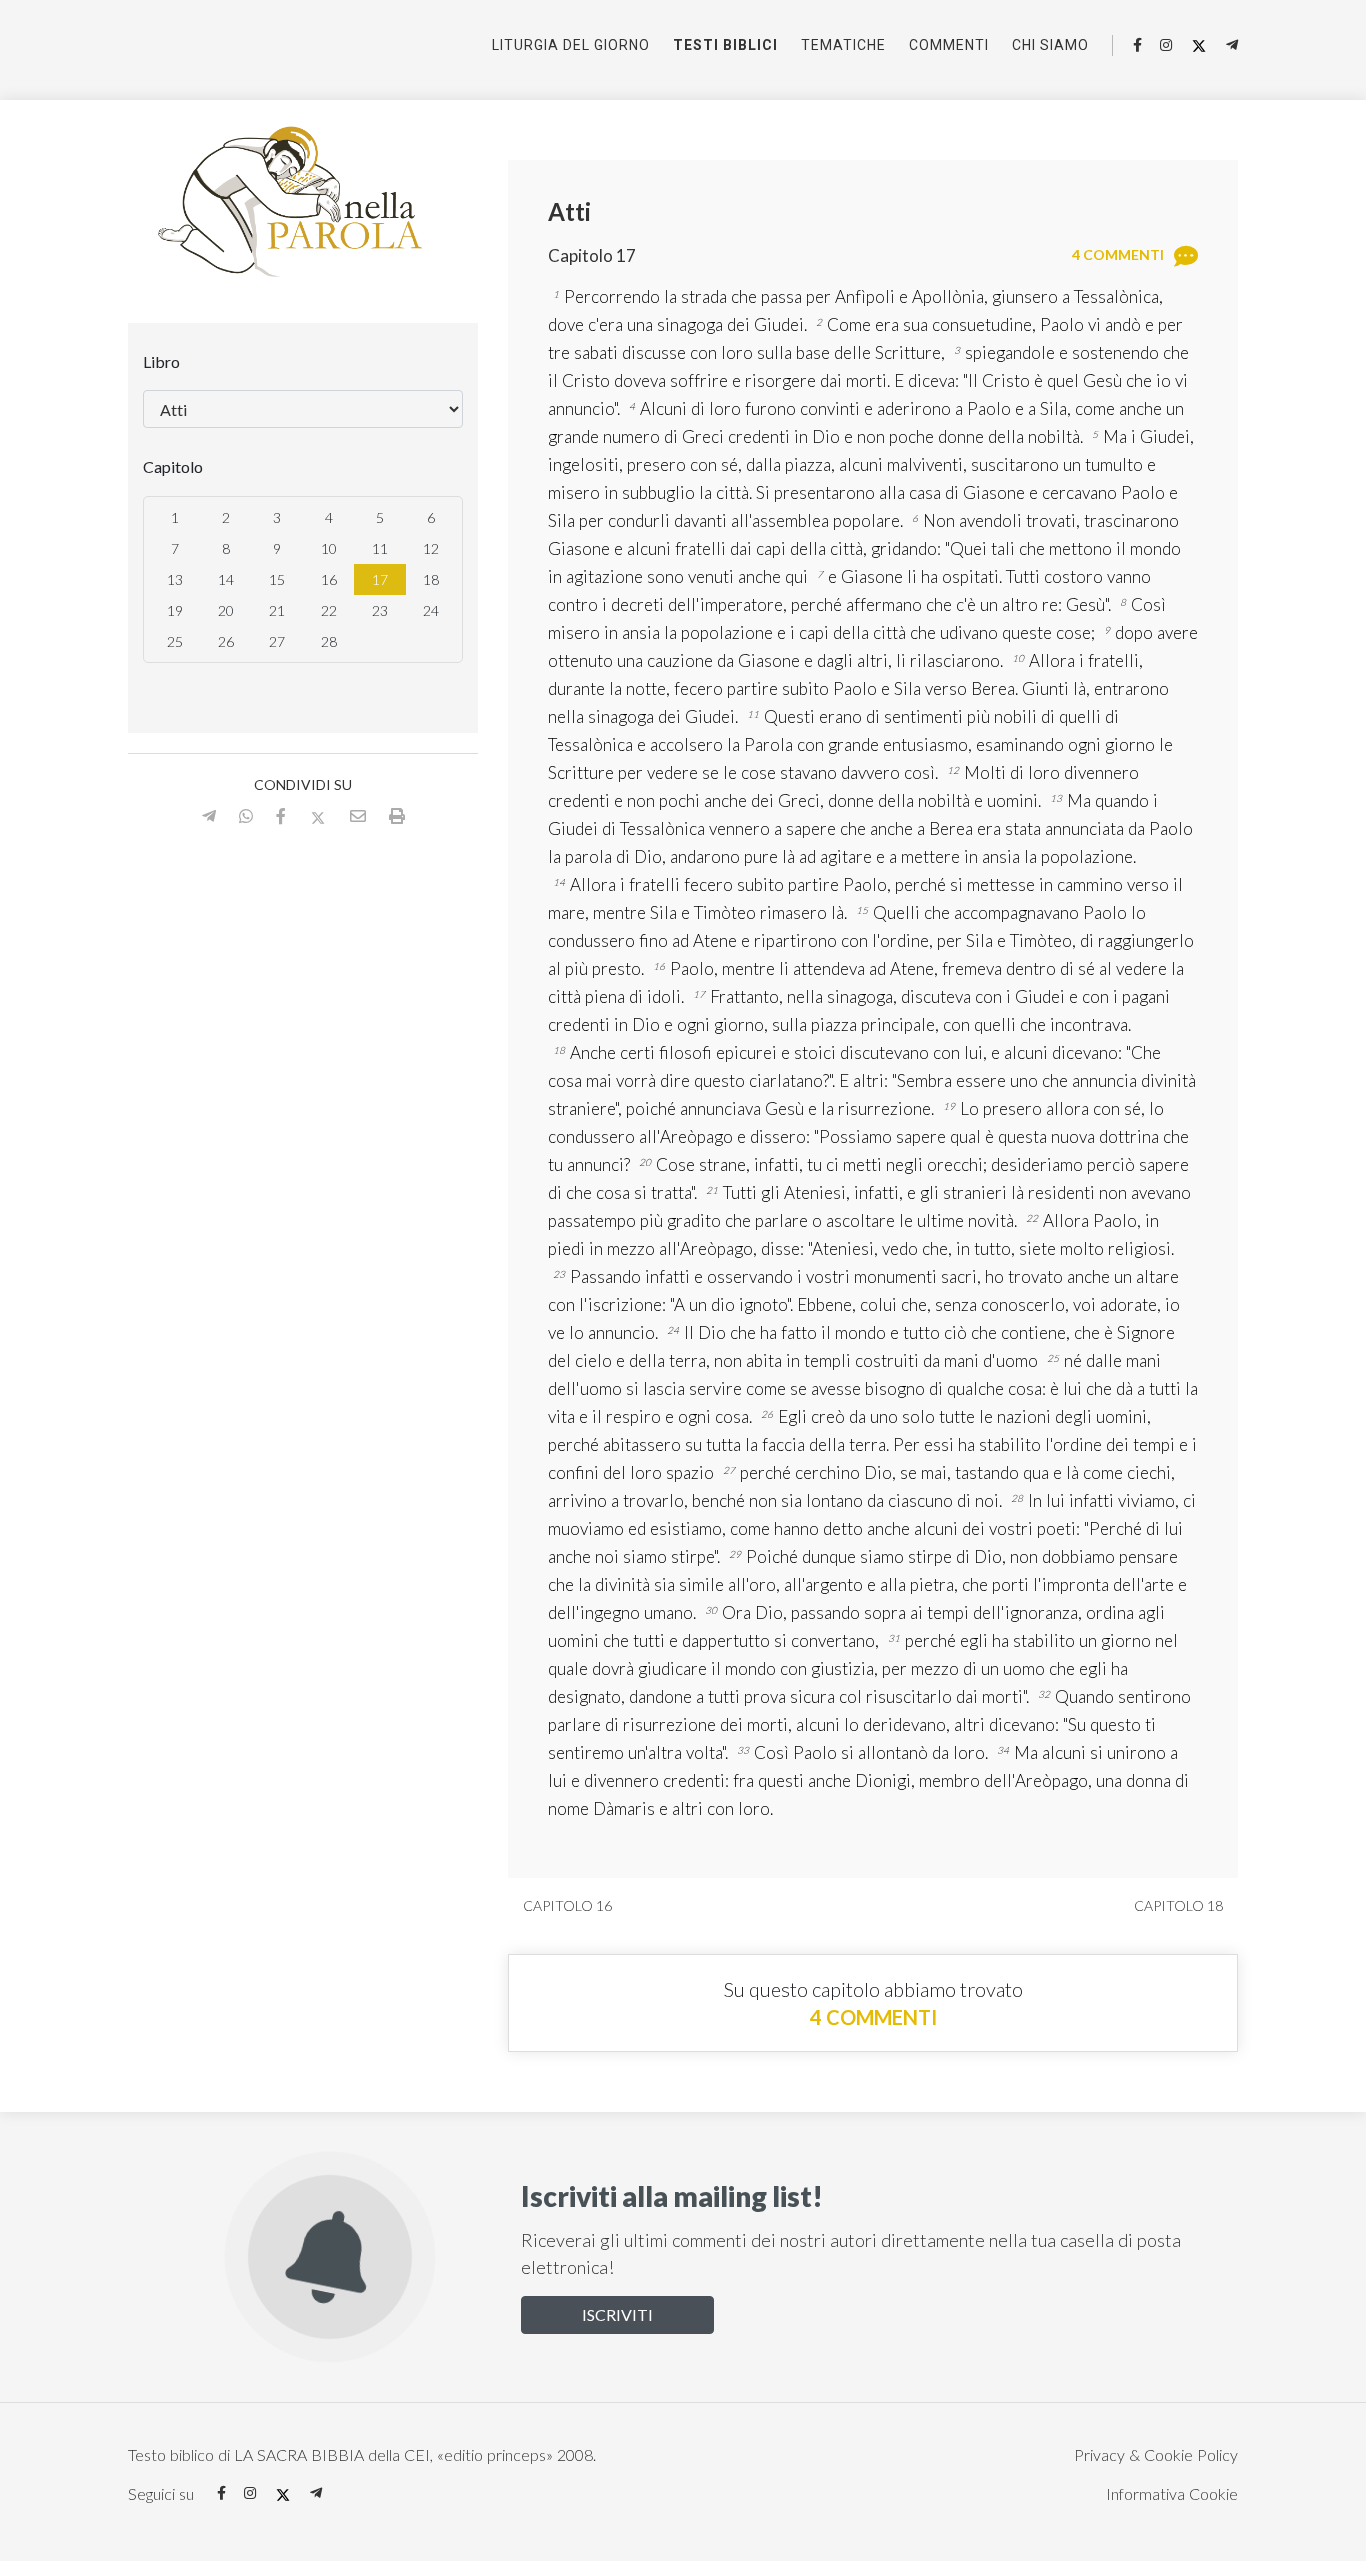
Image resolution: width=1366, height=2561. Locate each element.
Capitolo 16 (566, 1905)
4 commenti (873, 2017)
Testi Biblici (725, 45)
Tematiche (843, 45)
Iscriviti (617, 2314)
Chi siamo (1050, 45)
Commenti (949, 45)
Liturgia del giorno (571, 45)
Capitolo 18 (1180, 1905)
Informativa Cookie (1172, 2493)
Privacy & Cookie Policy (1156, 2454)
